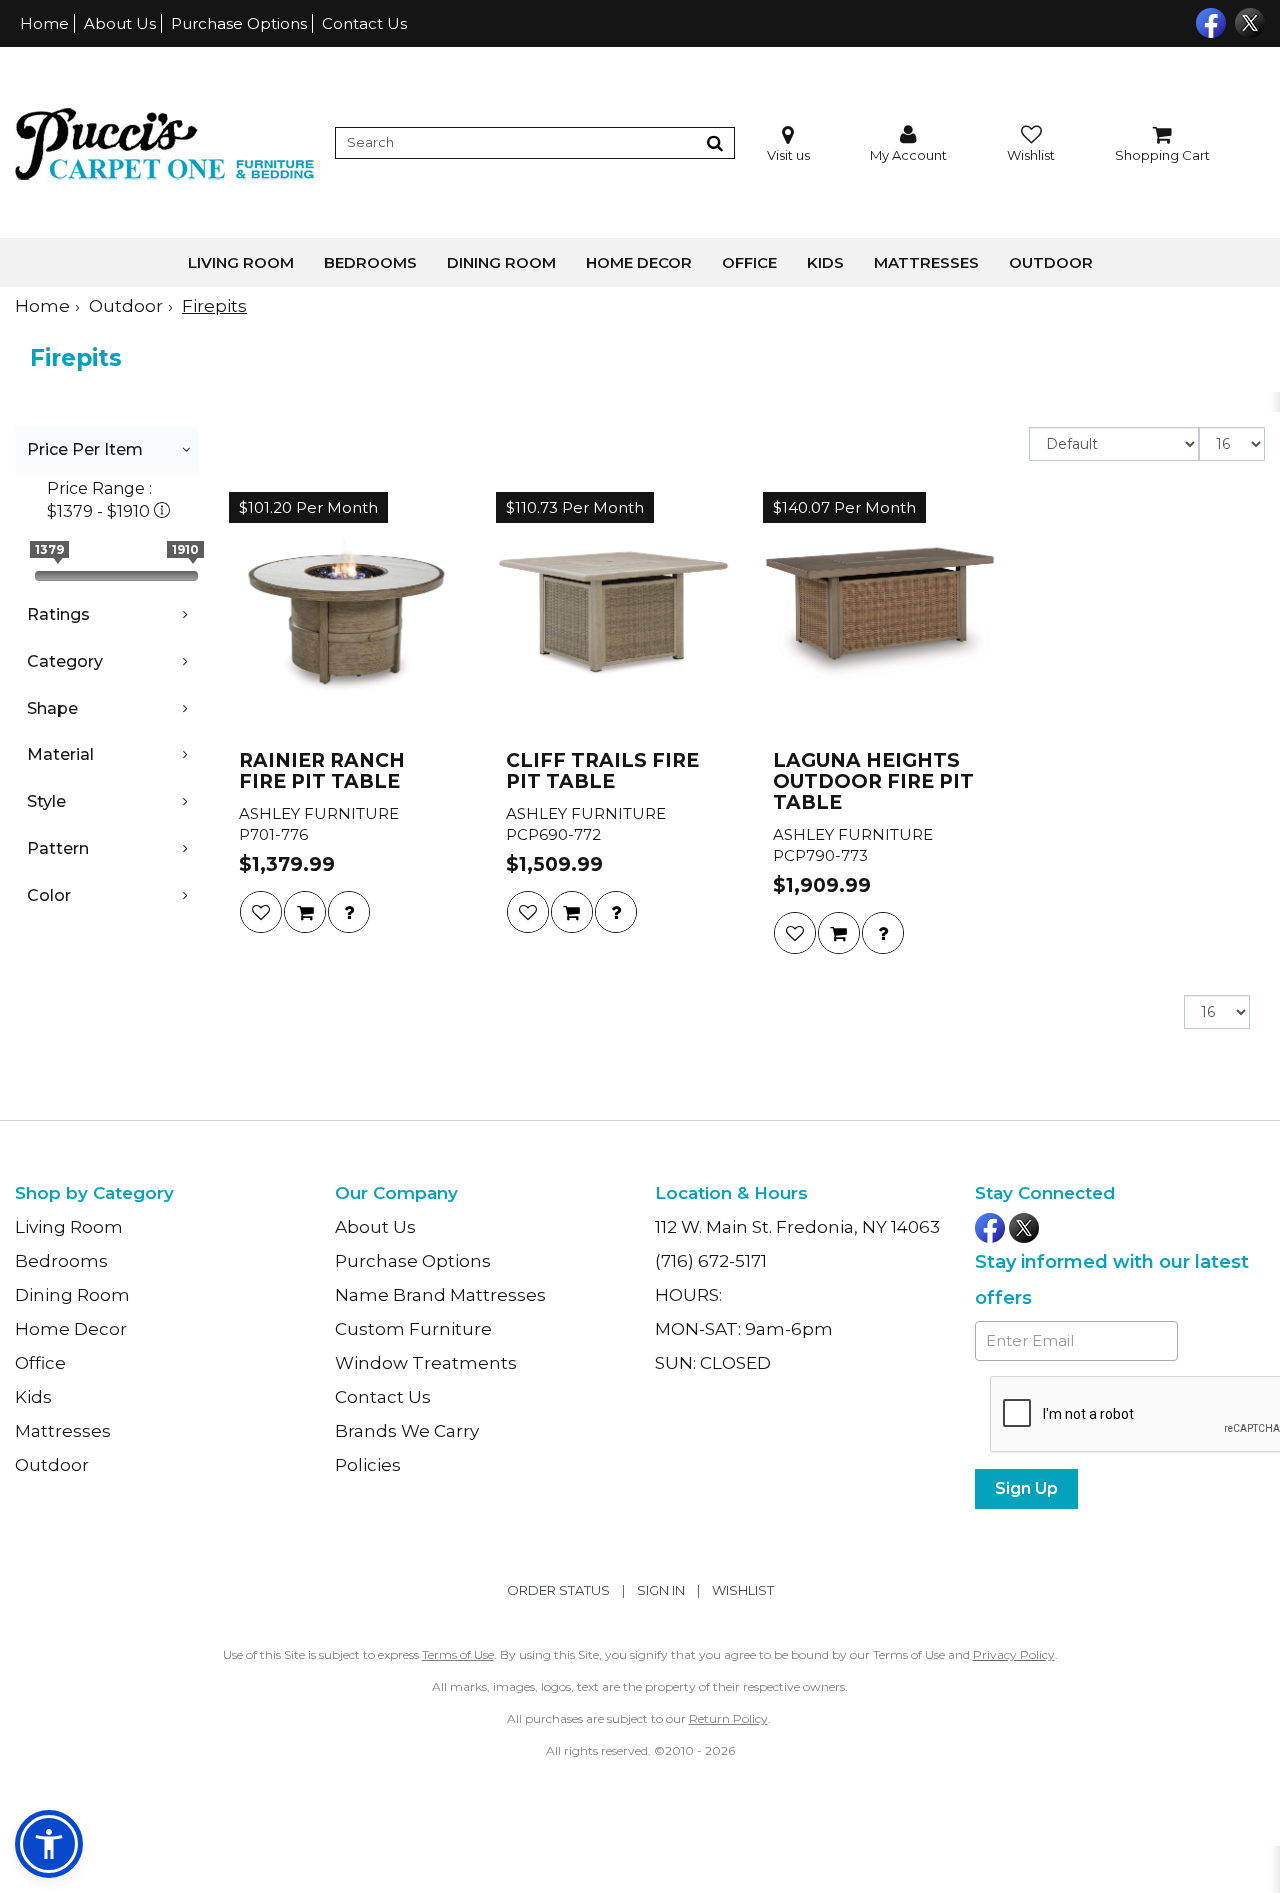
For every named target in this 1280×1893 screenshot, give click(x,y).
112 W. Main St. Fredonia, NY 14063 (797, 1227)
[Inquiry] (349, 912)
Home (44, 23)
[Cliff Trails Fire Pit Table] (613, 614)
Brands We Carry (407, 1431)
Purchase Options (239, 23)
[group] (349, 912)
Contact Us (364, 23)
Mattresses (926, 262)
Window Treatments (426, 1363)
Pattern (58, 848)
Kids (825, 262)
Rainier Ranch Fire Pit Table (322, 772)
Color (49, 895)
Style (46, 801)
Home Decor (639, 262)
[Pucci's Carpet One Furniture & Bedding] (165, 143)
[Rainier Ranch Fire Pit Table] (346, 614)
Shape (52, 708)
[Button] (715, 143)
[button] (908, 143)
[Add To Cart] (305, 912)
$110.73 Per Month (575, 507)
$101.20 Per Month (308, 507)
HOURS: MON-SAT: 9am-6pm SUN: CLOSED (744, 1329)
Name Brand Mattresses (440, 1295)
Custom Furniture (413, 1329)
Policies (368, 1465)
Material (60, 754)
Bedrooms (370, 262)
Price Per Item (85, 449)
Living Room (241, 262)
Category (65, 661)
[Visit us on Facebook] (1208, 21)
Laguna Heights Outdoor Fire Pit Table (873, 782)
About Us (120, 23)
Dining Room (501, 262)
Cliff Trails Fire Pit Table (602, 772)
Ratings (58, 614)
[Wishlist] (261, 912)
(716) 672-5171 (711, 1261)
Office (749, 262)
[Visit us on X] (1247, 21)
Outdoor (1051, 262)
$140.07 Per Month (844, 507)
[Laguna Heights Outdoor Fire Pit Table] (880, 614)
